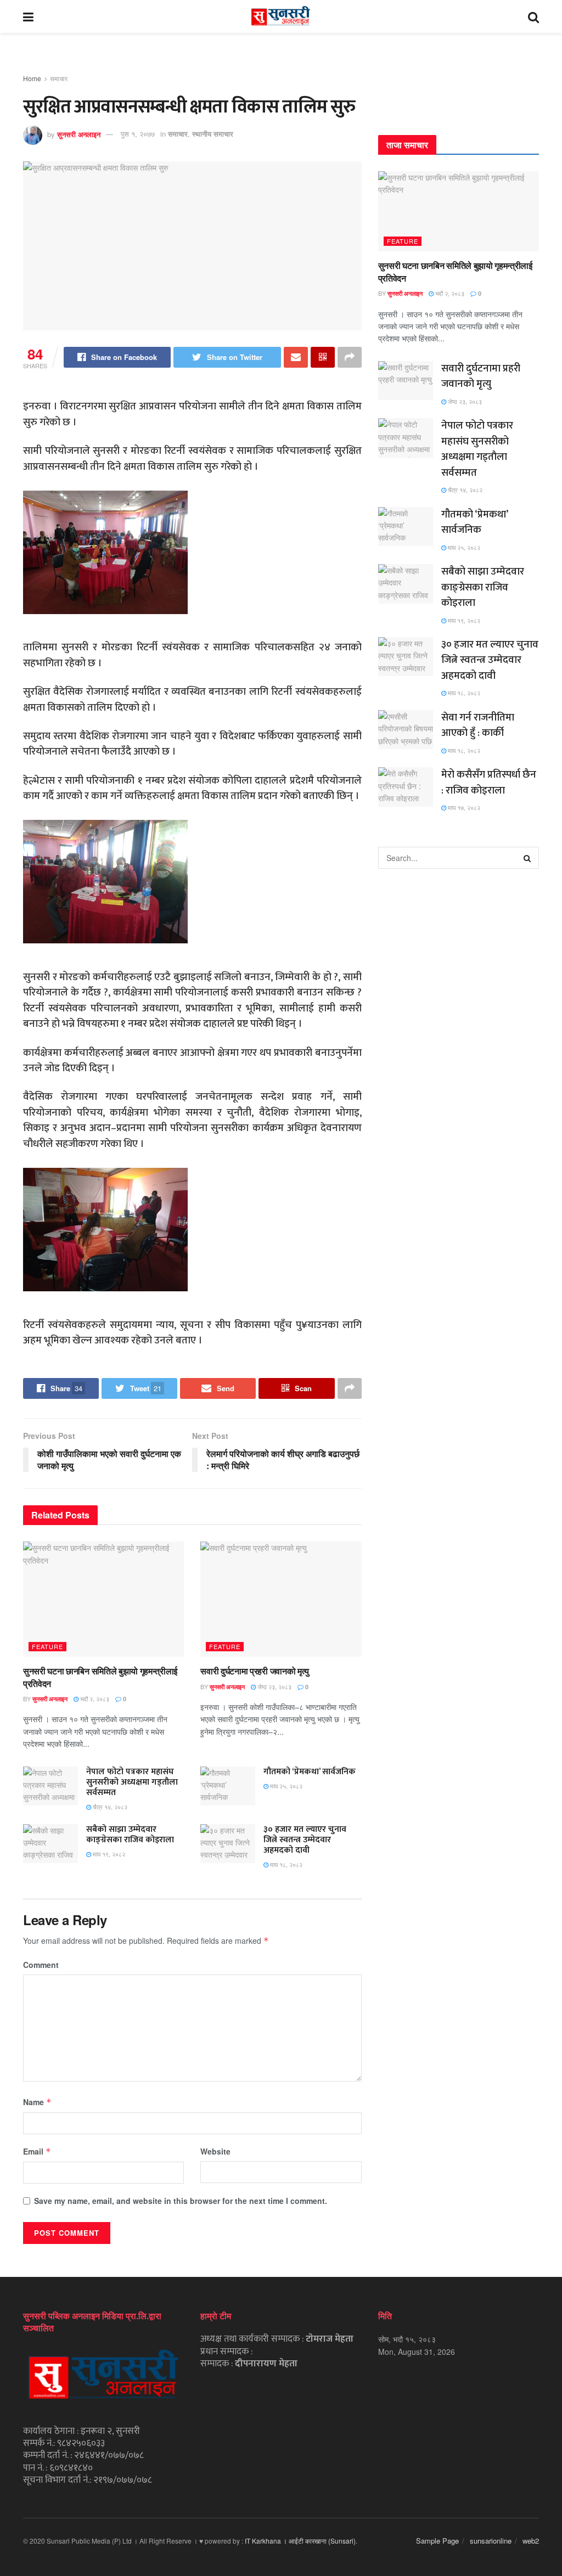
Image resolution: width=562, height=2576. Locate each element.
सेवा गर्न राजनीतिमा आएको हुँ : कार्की (478, 725)
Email (37, 2151)
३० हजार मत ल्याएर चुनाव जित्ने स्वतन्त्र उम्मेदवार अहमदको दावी (305, 1840)
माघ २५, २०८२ (285, 1786)
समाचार (59, 78)
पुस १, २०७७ (138, 134)
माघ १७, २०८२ (463, 807)
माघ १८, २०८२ (285, 1864)
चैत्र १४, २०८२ (109, 1807)
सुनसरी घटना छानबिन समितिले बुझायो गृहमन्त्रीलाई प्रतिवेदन (100, 1677)
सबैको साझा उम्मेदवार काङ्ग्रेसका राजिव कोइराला (130, 1835)
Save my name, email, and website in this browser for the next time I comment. (181, 2201)
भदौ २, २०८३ (94, 1698)
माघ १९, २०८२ (108, 1854)
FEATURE (47, 1646)
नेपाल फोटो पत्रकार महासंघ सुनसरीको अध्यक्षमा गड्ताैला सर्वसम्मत (132, 1782)
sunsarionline (491, 2541)
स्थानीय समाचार (213, 134)
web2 (531, 2541)
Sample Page (437, 2541)
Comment (41, 1965)
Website (215, 2151)
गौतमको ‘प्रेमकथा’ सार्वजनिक (310, 1772)
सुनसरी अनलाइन (79, 134)
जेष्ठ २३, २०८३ (274, 1686)
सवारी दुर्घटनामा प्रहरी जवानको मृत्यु (255, 1671)
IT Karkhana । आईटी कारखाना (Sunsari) (300, 2541)
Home (32, 78)
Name (37, 2102)
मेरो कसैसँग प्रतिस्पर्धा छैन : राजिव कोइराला (489, 783)
